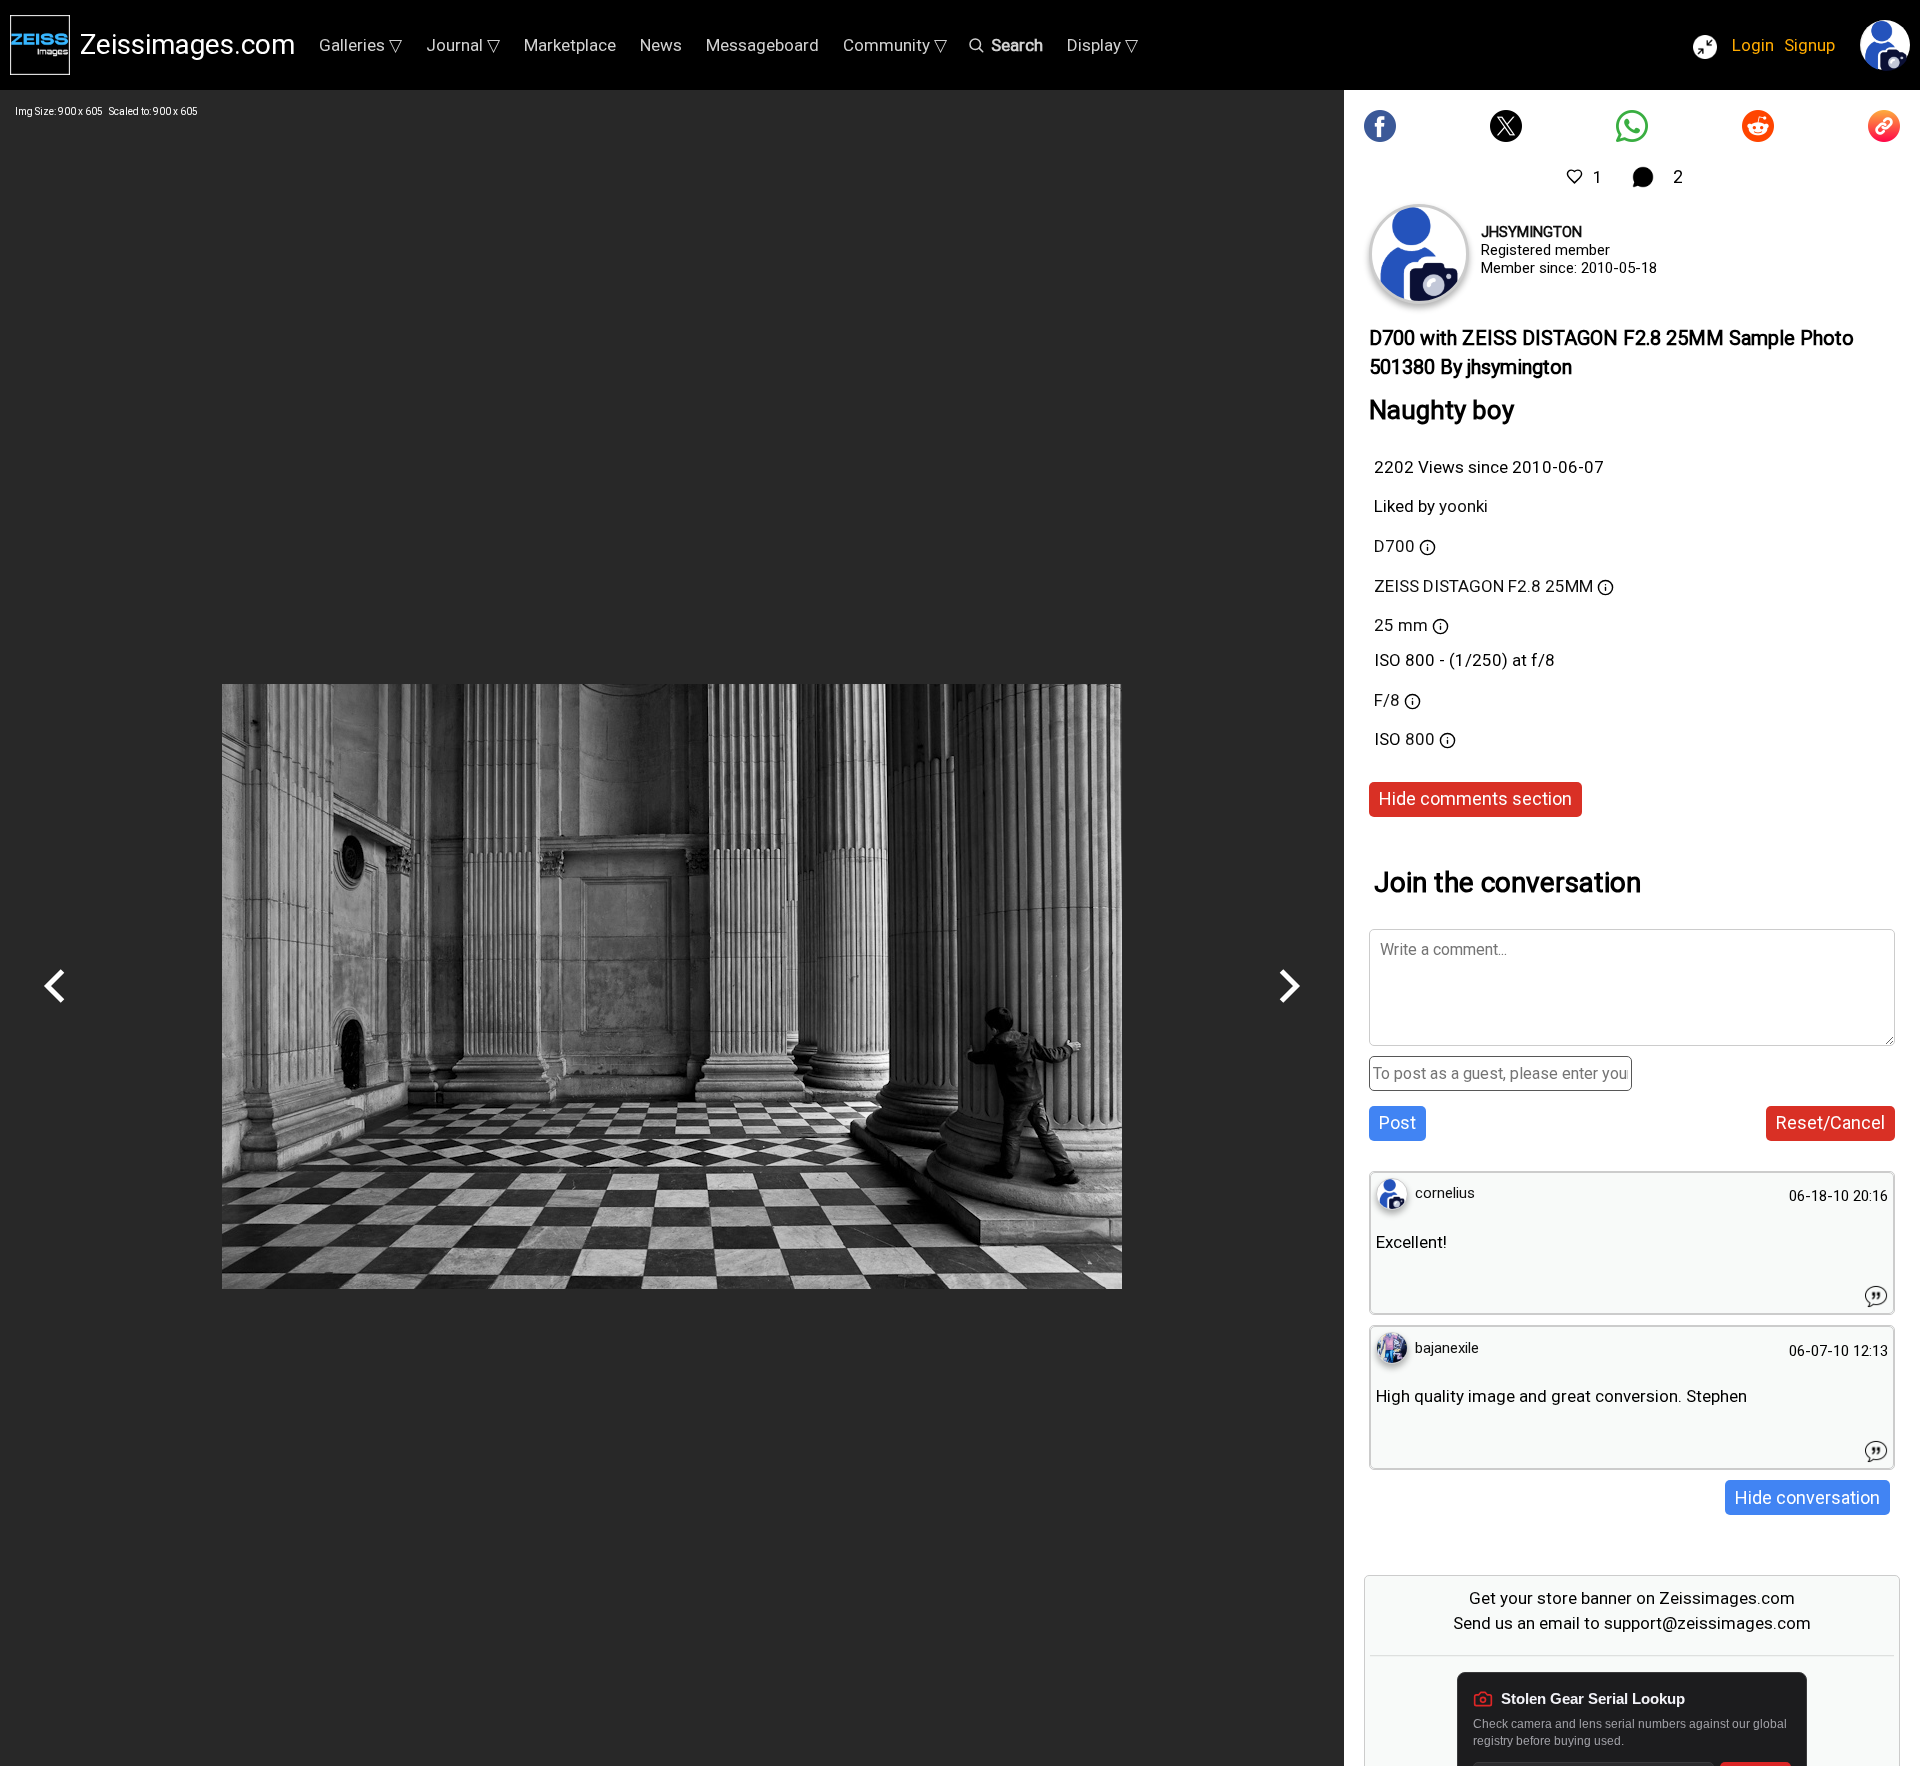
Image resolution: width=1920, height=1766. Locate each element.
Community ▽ (895, 45)
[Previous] (55, 1010)
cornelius (1445, 1193)
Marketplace (570, 45)
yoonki (1463, 506)
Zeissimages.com (187, 44)
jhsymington (1531, 232)
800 (1422, 739)
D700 (1394, 546)
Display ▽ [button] (1102, 45)
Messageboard (762, 45)
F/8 (1387, 700)
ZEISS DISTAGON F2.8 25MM (1483, 586)
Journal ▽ (463, 45)
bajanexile (1447, 1348)
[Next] (1289, 1010)
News (661, 45)
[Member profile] (1419, 254)
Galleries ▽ (360, 45)
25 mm (1401, 625)
